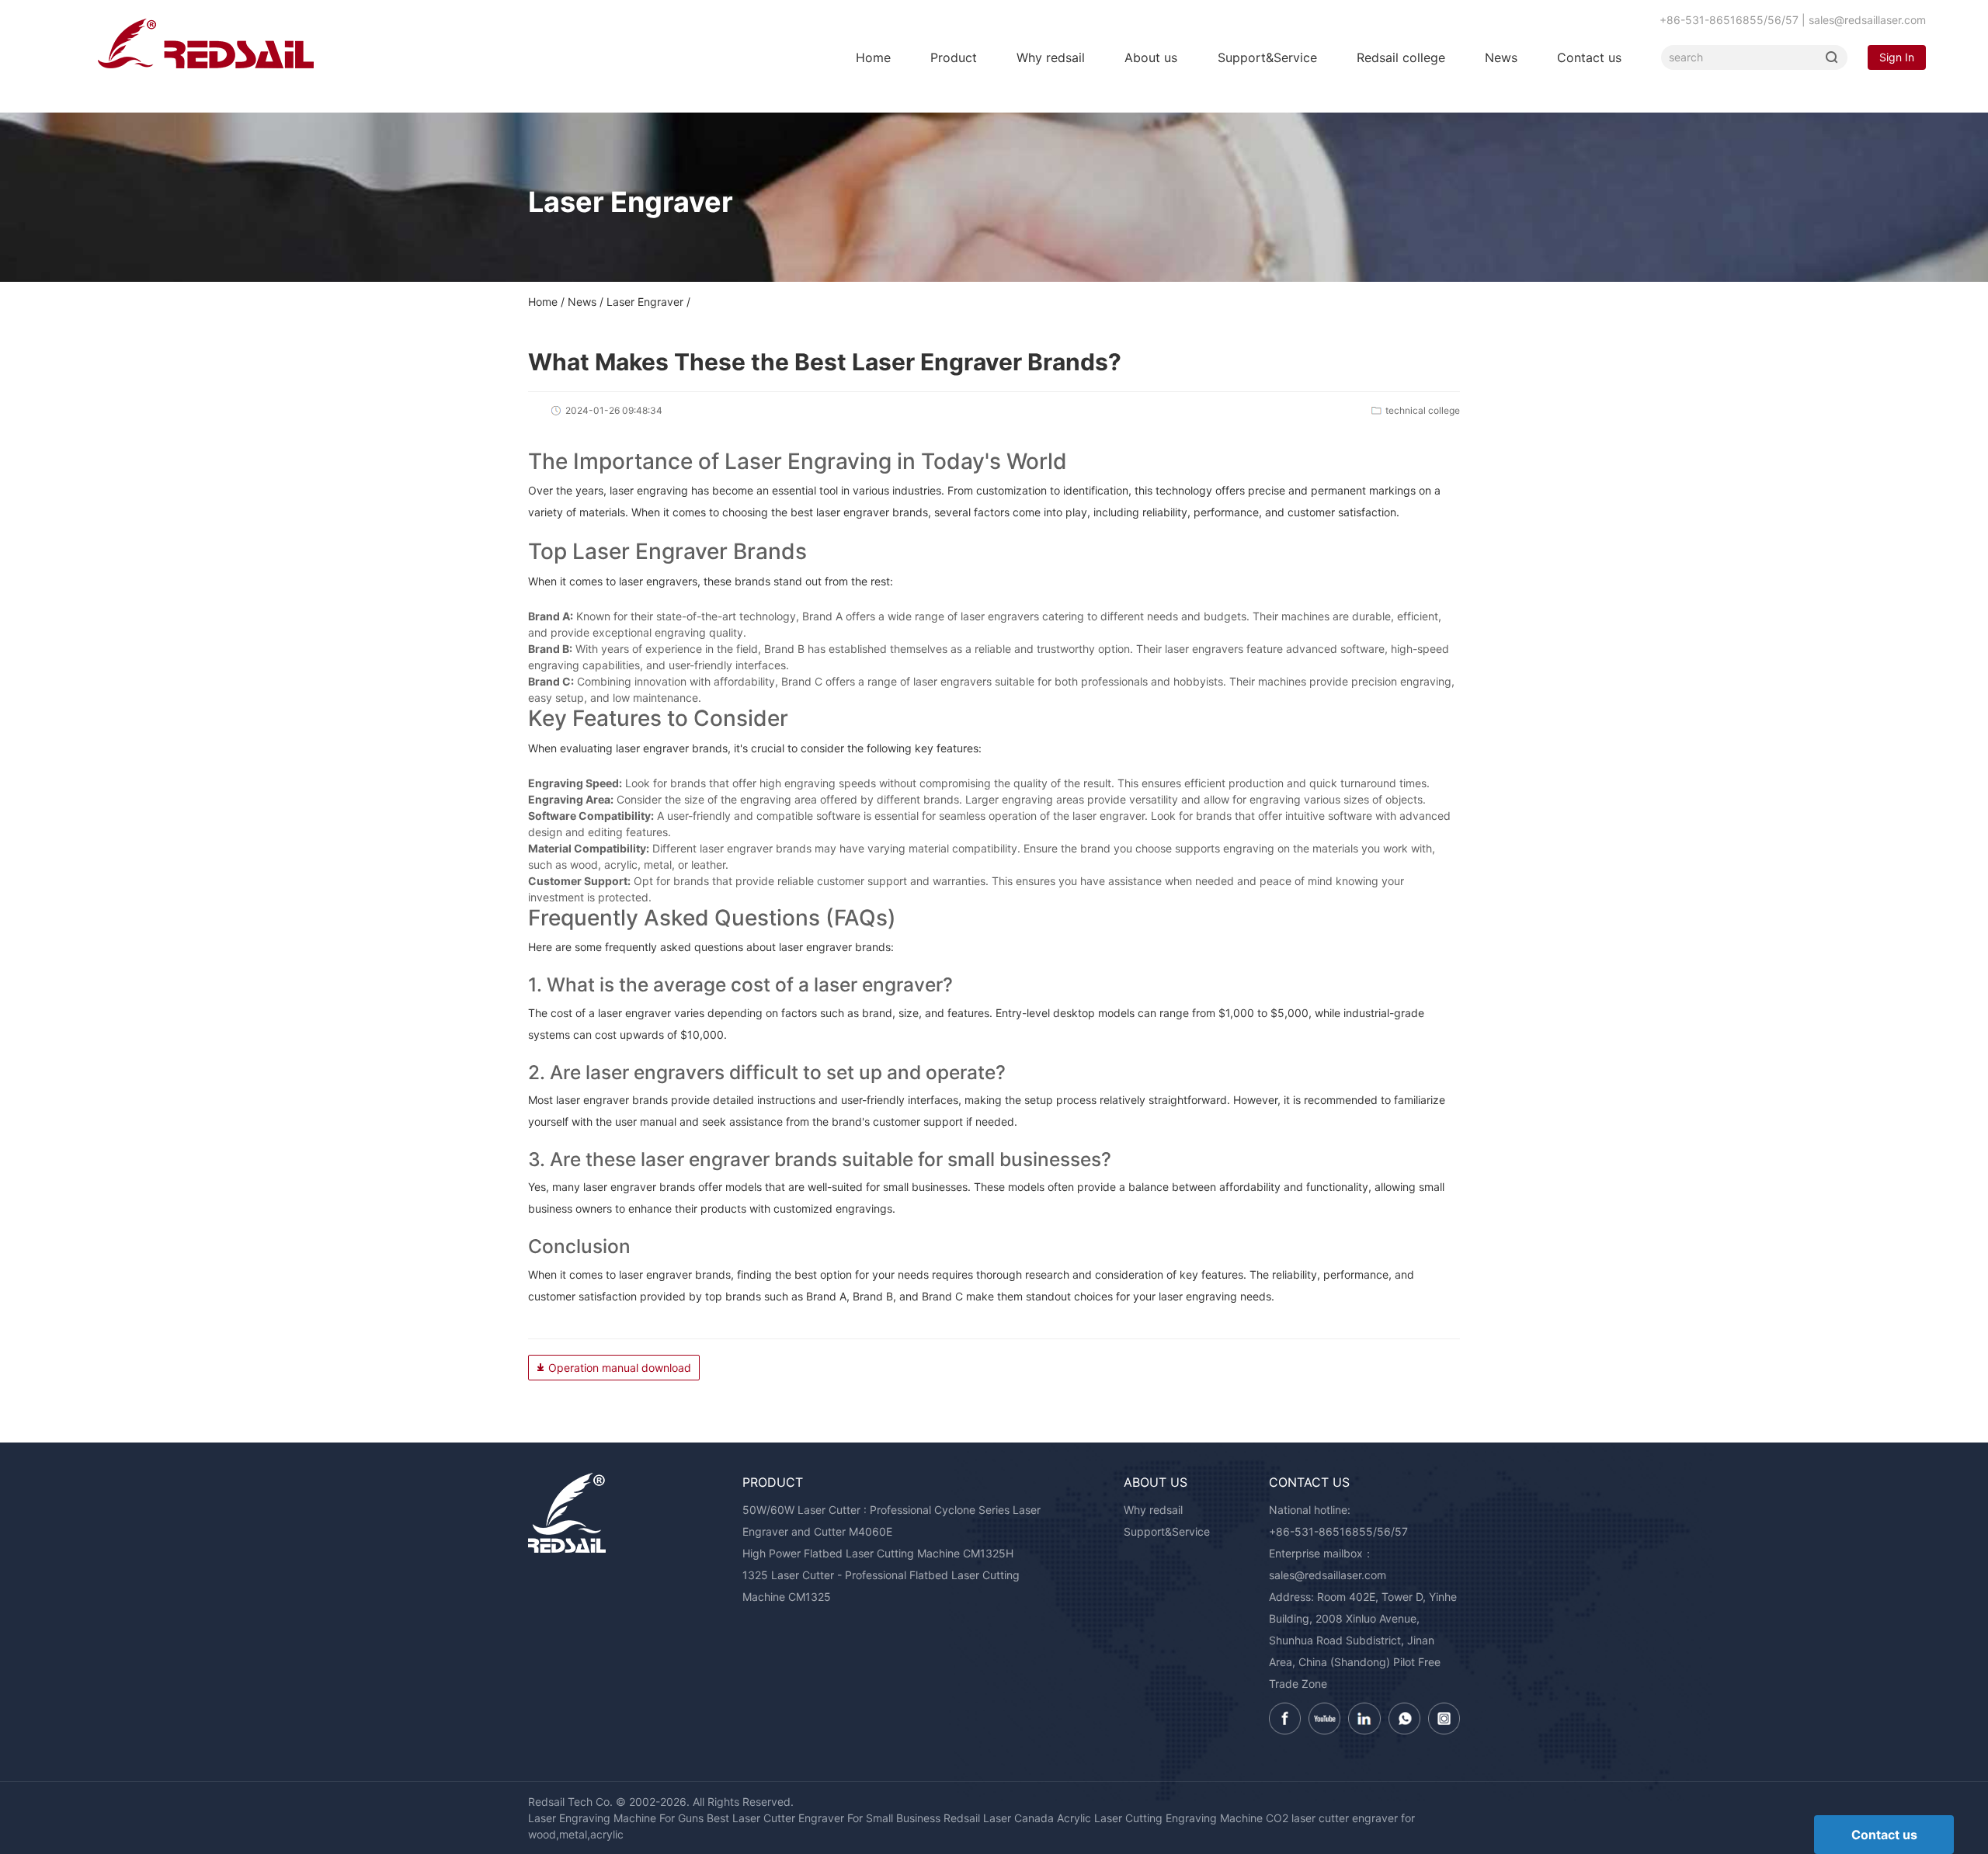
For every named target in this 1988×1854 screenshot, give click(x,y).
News (1501, 57)
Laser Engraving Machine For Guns (616, 1818)
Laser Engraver (645, 302)
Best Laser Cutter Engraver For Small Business (824, 1818)
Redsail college (1401, 57)
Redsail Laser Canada (999, 1818)
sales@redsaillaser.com (1328, 1575)
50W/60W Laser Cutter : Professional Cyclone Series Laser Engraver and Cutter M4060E (891, 1521)
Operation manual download (620, 1368)
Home (873, 57)
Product (954, 57)
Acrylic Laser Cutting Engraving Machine (1160, 1818)
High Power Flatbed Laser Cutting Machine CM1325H (878, 1553)
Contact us (1589, 57)
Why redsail (1051, 57)
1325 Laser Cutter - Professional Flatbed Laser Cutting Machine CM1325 (881, 1586)
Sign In (1897, 57)
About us (1151, 57)
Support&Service (1267, 57)
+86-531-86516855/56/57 (1338, 1531)
